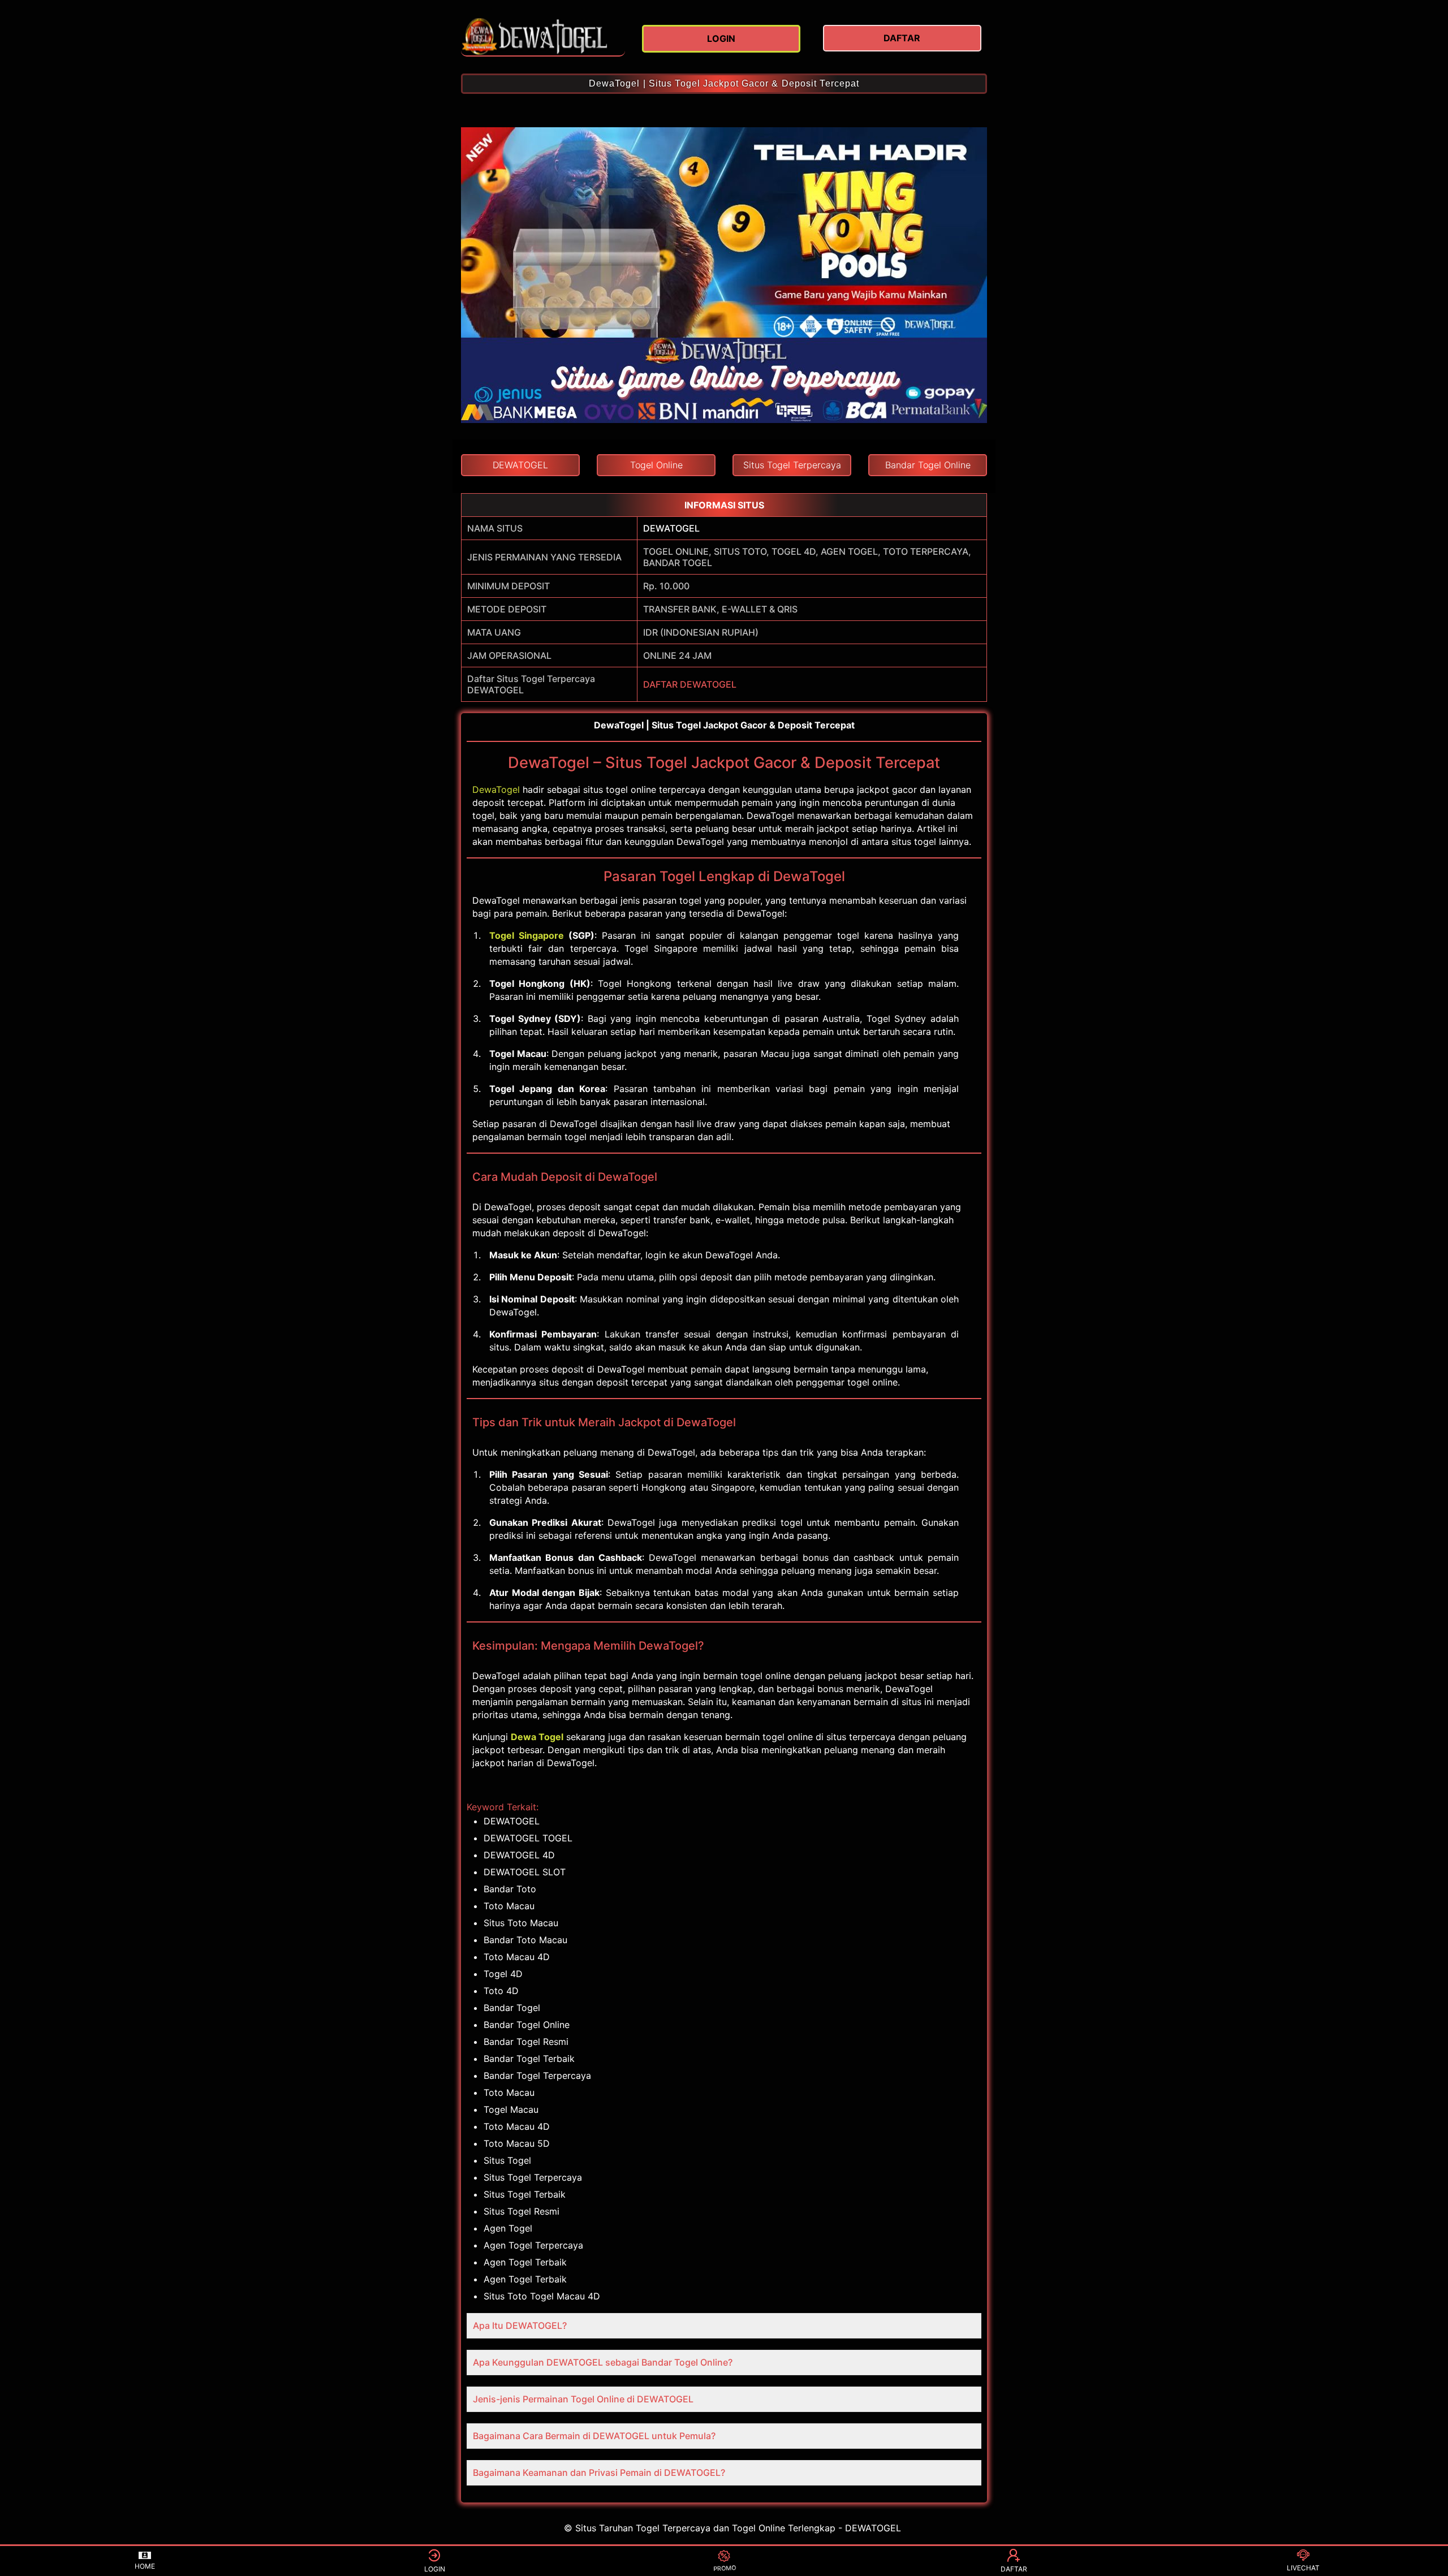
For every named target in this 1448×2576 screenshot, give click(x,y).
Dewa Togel (537, 1737)
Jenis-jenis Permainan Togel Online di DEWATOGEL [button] (583, 2399)
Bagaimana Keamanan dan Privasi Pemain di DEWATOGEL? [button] (599, 2473)
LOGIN (435, 2569)
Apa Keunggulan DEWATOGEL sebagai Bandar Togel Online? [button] (603, 2362)
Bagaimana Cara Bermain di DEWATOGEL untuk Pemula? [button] (594, 2436)
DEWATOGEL (671, 528)
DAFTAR (1014, 2569)
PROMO (724, 2569)
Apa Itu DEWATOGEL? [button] (520, 2325)
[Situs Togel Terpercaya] (543, 37)
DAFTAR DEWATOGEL (690, 684)
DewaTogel (496, 789)
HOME (145, 2566)
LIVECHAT (1303, 2568)
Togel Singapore (527, 935)
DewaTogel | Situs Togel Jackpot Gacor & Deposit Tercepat (724, 83)
